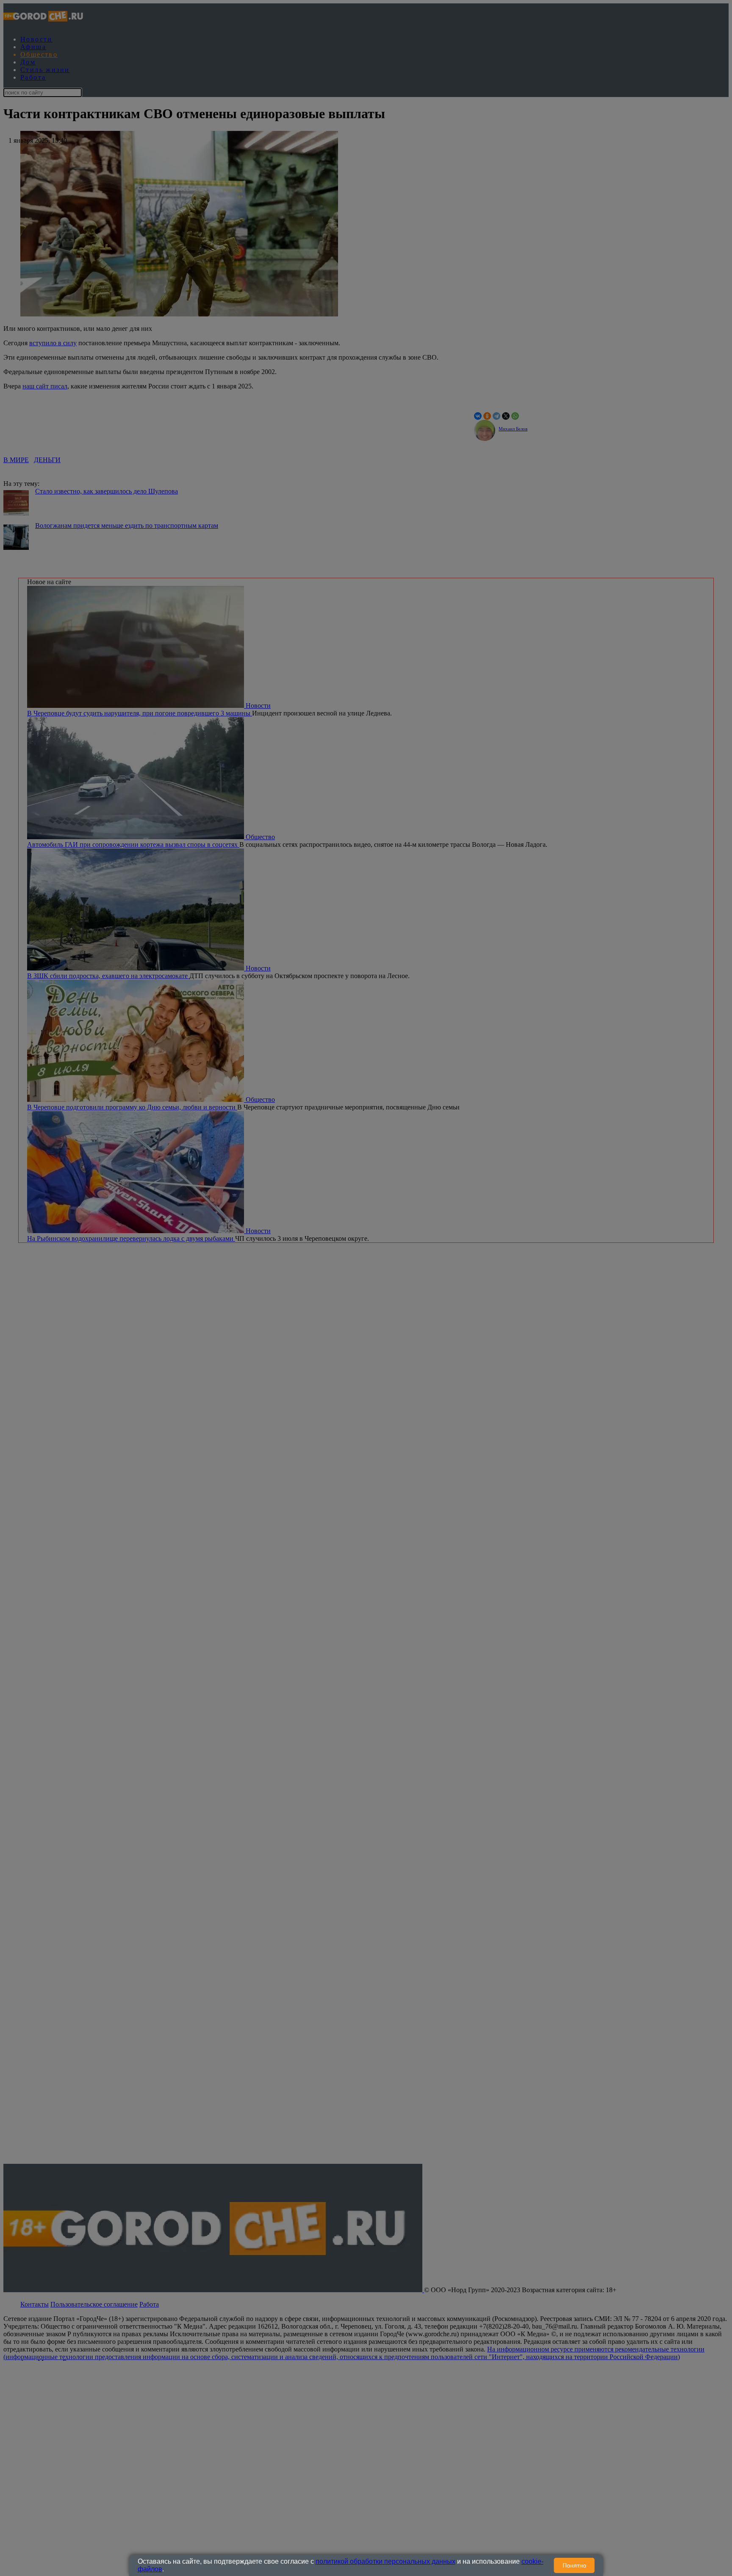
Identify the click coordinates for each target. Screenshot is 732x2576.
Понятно (574, 2565)
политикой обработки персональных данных (385, 2561)
